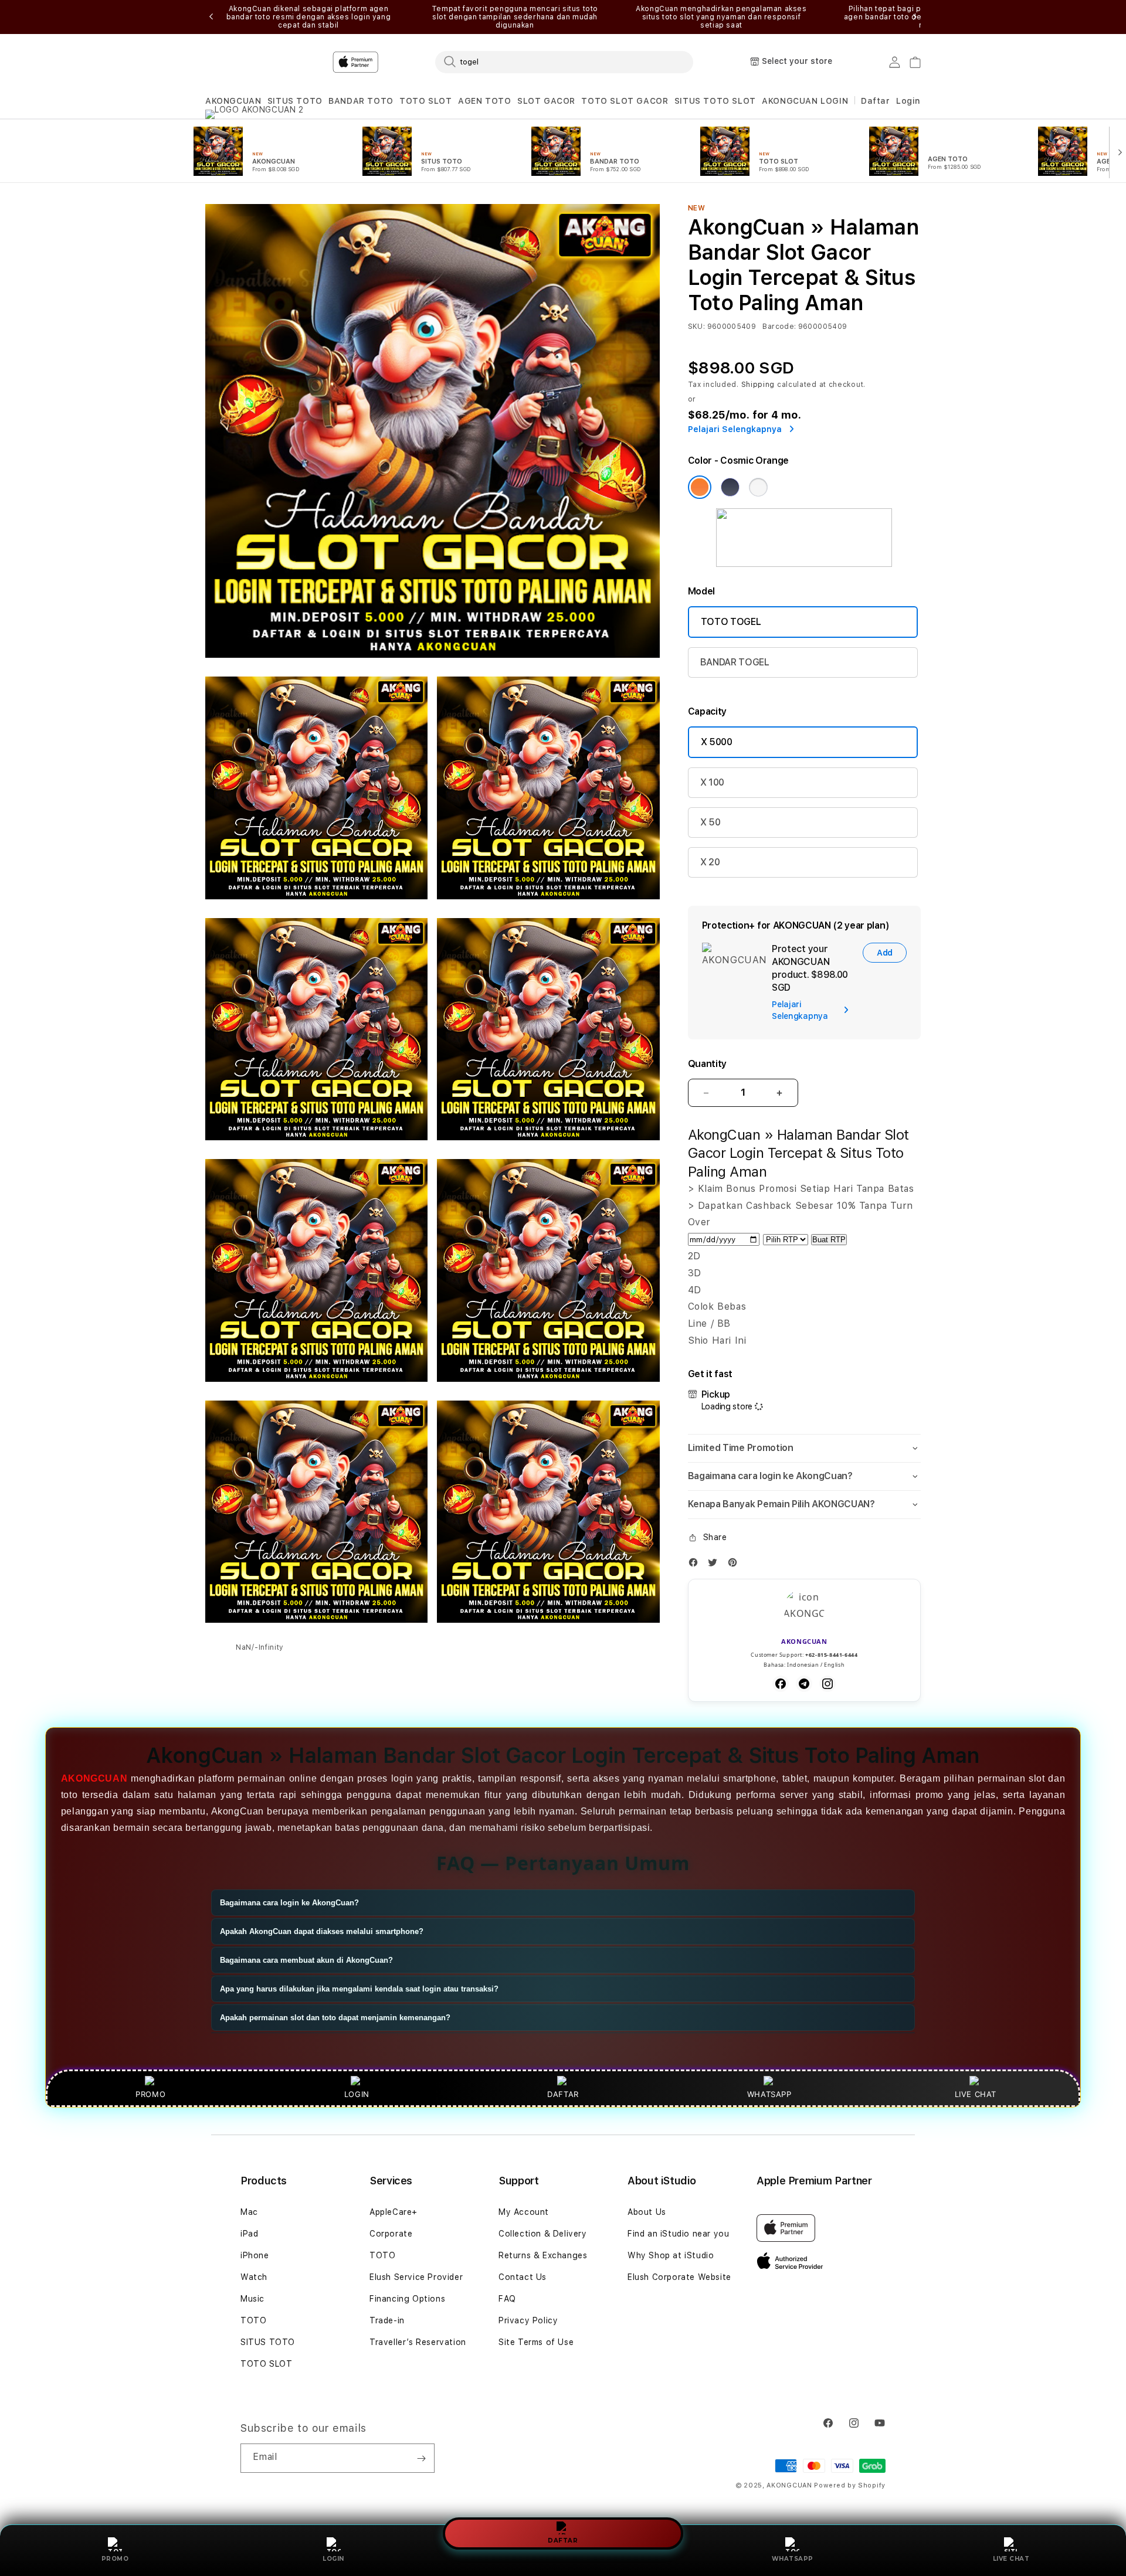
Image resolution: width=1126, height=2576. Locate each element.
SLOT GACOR (546, 101)
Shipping (758, 385)
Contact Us (523, 2277)
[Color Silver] (758, 487)
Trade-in (387, 2320)
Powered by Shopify (850, 2485)
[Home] (411, 62)
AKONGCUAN (233, 101)
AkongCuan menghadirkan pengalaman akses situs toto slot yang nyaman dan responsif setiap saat (721, 17)
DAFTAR (563, 2539)
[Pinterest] (735, 1565)
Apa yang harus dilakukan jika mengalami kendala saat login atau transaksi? (359, 1989)
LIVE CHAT (1011, 2559)
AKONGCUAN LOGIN (805, 101)
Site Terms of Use (536, 2342)
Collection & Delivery (543, 2234)
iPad (249, 2234)
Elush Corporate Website (679, 2277)
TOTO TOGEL (731, 622)
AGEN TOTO (484, 101)
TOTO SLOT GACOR (625, 101)
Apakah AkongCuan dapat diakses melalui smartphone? (322, 1931)
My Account (524, 2212)
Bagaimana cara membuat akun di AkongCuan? (306, 1960)
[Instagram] (827, 1684)
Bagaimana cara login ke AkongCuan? (289, 1903)
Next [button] (915, 17)
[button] (233, 101)
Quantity (707, 1064)
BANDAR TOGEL (735, 662)
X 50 (710, 822)
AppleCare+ (394, 2212)
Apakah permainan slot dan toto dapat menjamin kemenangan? (335, 2018)
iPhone (255, 2255)
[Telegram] (804, 1684)
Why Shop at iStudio (671, 2255)
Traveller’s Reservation (418, 2342)
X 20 (710, 862)
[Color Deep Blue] (730, 487)
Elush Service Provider (416, 2277)
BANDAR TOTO (361, 101)
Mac (249, 2212)
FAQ (507, 2299)
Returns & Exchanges (543, 2255)
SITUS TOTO (295, 101)
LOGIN (333, 2559)
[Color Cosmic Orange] (700, 487)
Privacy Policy (528, 2320)
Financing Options (407, 2299)
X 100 (712, 782)
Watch (254, 2277)
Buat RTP (829, 1240)
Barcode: (779, 327)
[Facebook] (696, 1565)
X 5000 (717, 742)
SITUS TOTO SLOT (715, 101)
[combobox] (564, 62)
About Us (647, 2212)
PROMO (115, 2559)
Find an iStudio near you (678, 2234)
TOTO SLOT (425, 101)
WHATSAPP (793, 2559)
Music (252, 2299)
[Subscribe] (421, 2458)
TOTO (253, 2320)
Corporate (391, 2234)
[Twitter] (715, 1565)
